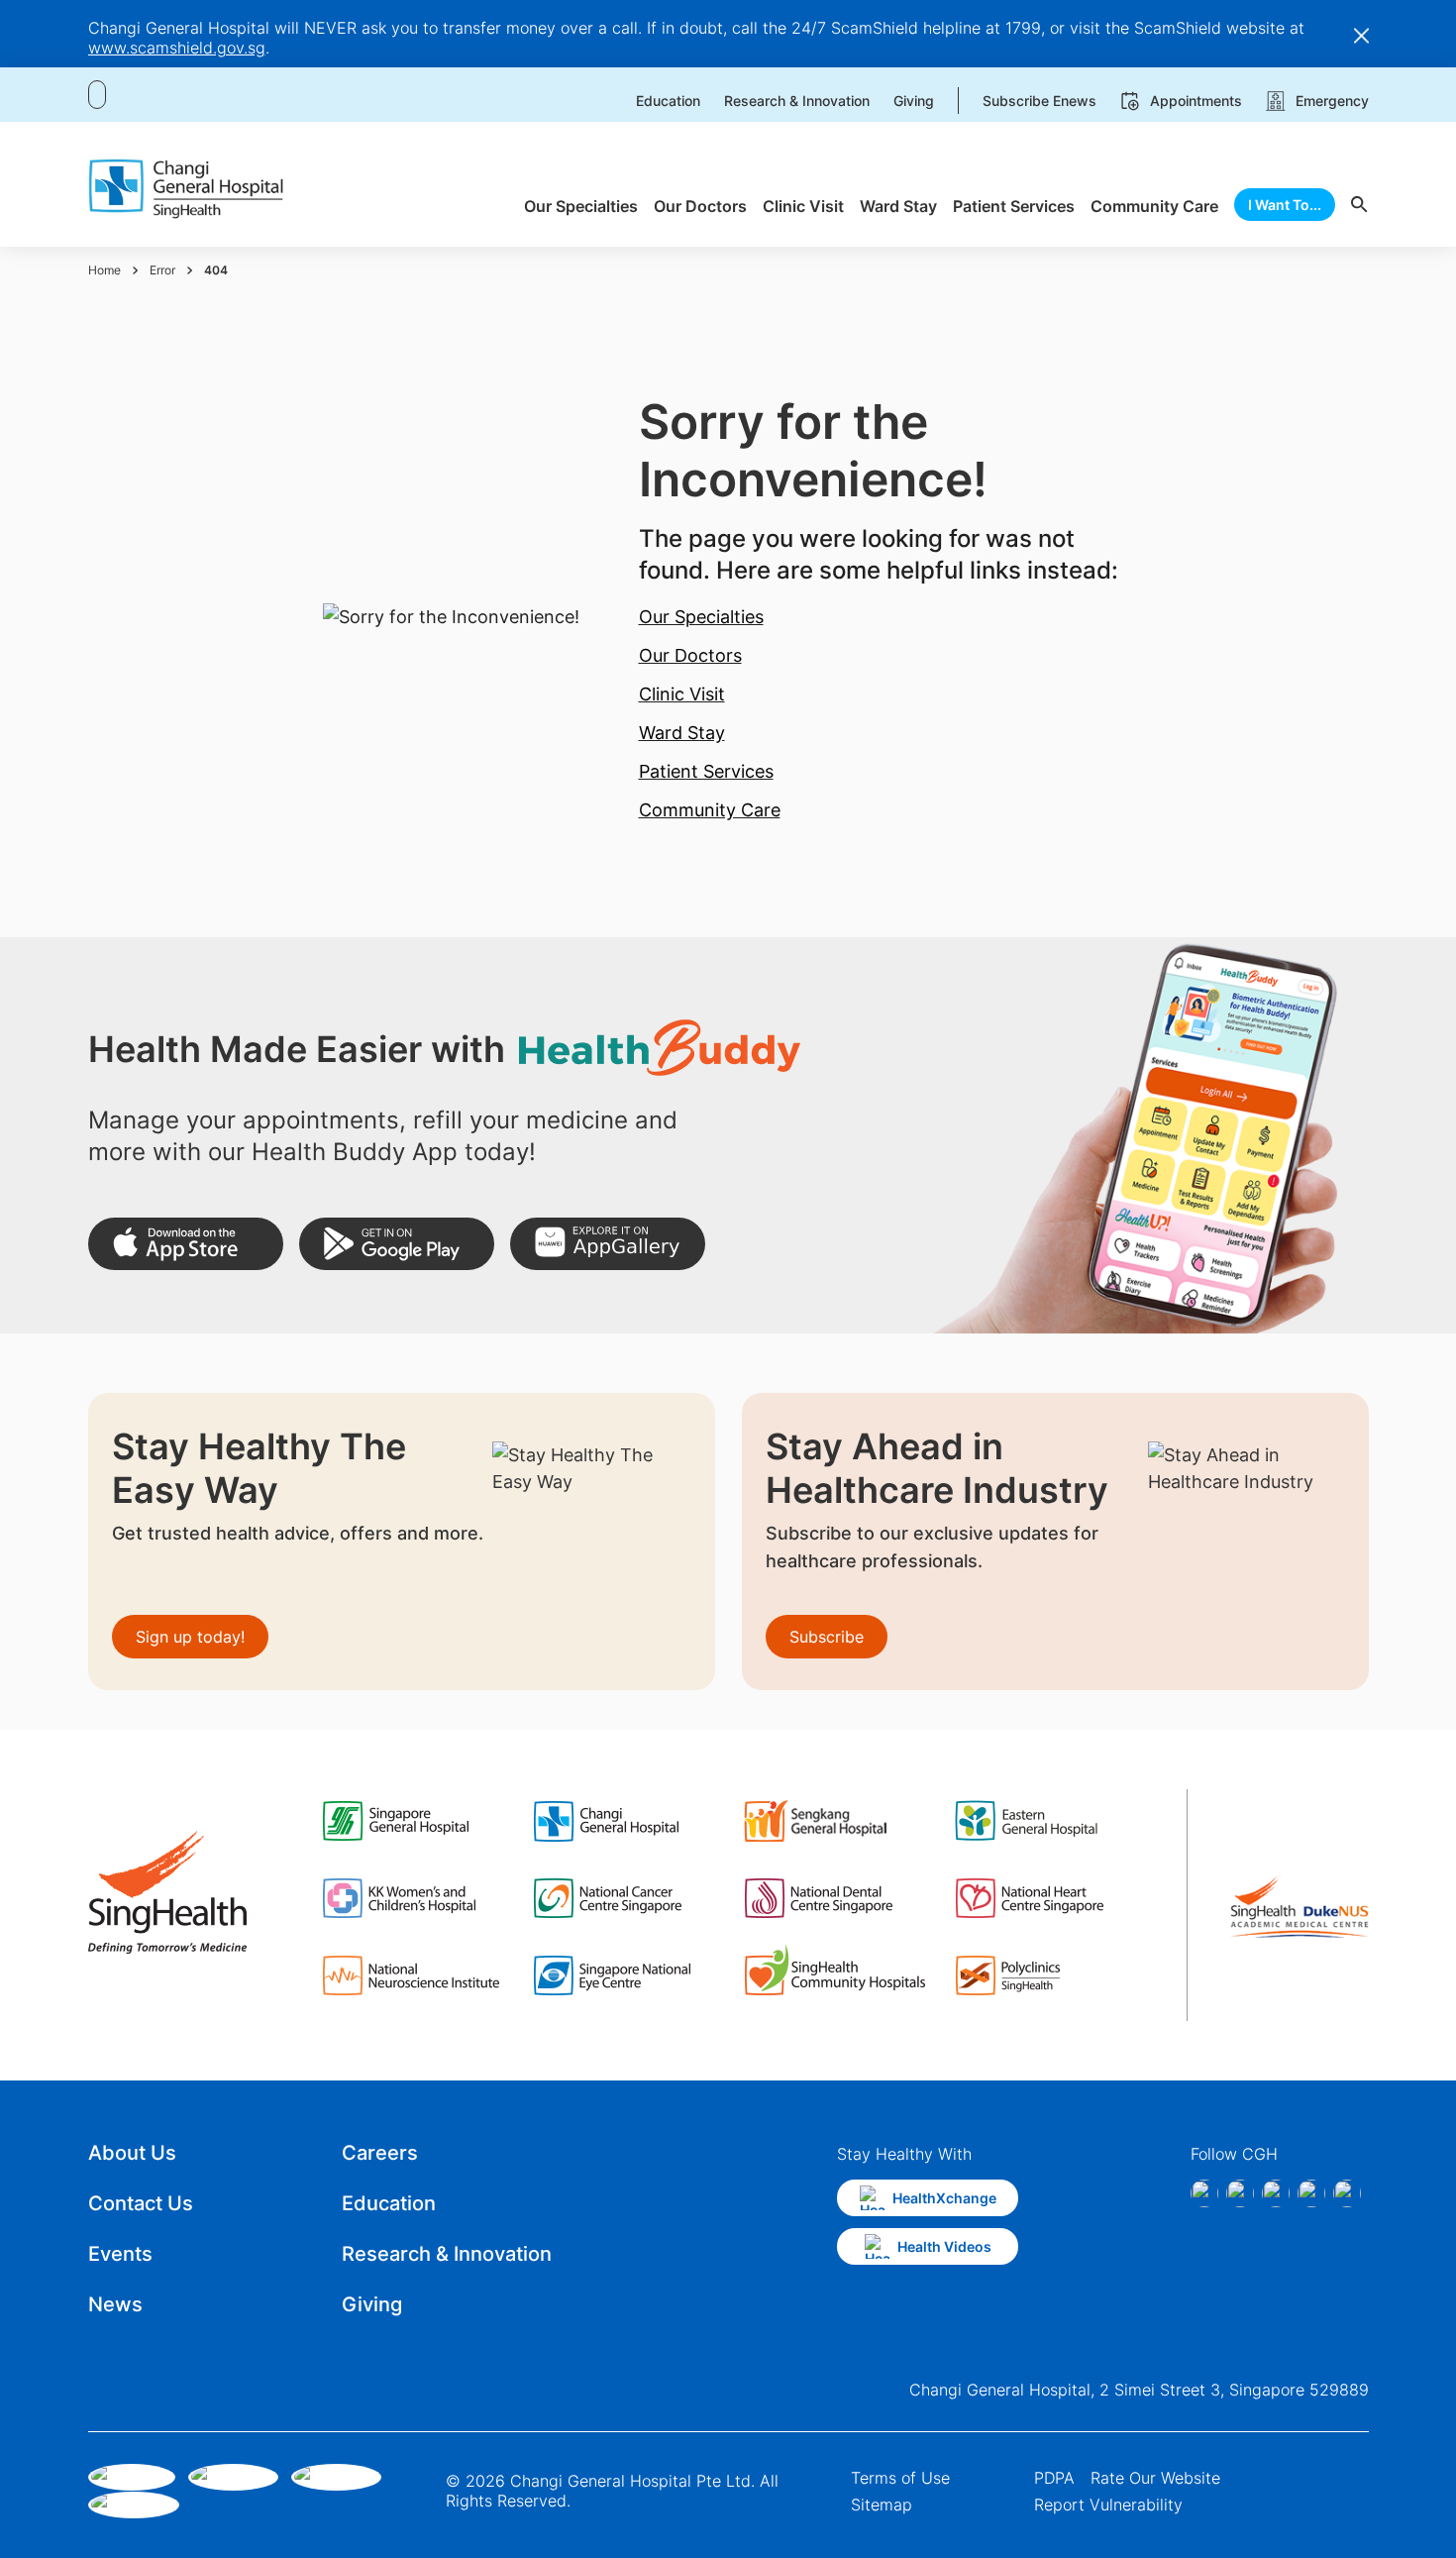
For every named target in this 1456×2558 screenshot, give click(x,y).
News (115, 2304)
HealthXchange (944, 2198)
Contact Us (141, 2203)
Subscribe (827, 1637)
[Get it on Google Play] (397, 1244)
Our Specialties (701, 617)
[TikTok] (1311, 2193)
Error (162, 270)
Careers (380, 2153)
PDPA (1054, 2478)
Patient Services (706, 771)
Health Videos (944, 2246)
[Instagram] (1240, 2193)
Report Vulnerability (1108, 2505)
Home (104, 270)
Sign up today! (190, 1637)
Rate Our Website (1155, 2478)
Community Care (710, 810)
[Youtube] (1347, 2193)
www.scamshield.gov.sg (177, 48)
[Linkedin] (1276, 2193)
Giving (372, 2304)
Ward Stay (682, 733)
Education (389, 2203)
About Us (132, 2153)
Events (120, 2254)
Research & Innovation (447, 2254)
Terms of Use (900, 2478)
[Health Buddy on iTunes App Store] (186, 1244)
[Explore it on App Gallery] (608, 1244)
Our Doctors (690, 655)
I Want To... (1285, 205)
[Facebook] (1204, 2193)
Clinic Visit (682, 694)
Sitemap (882, 2505)
